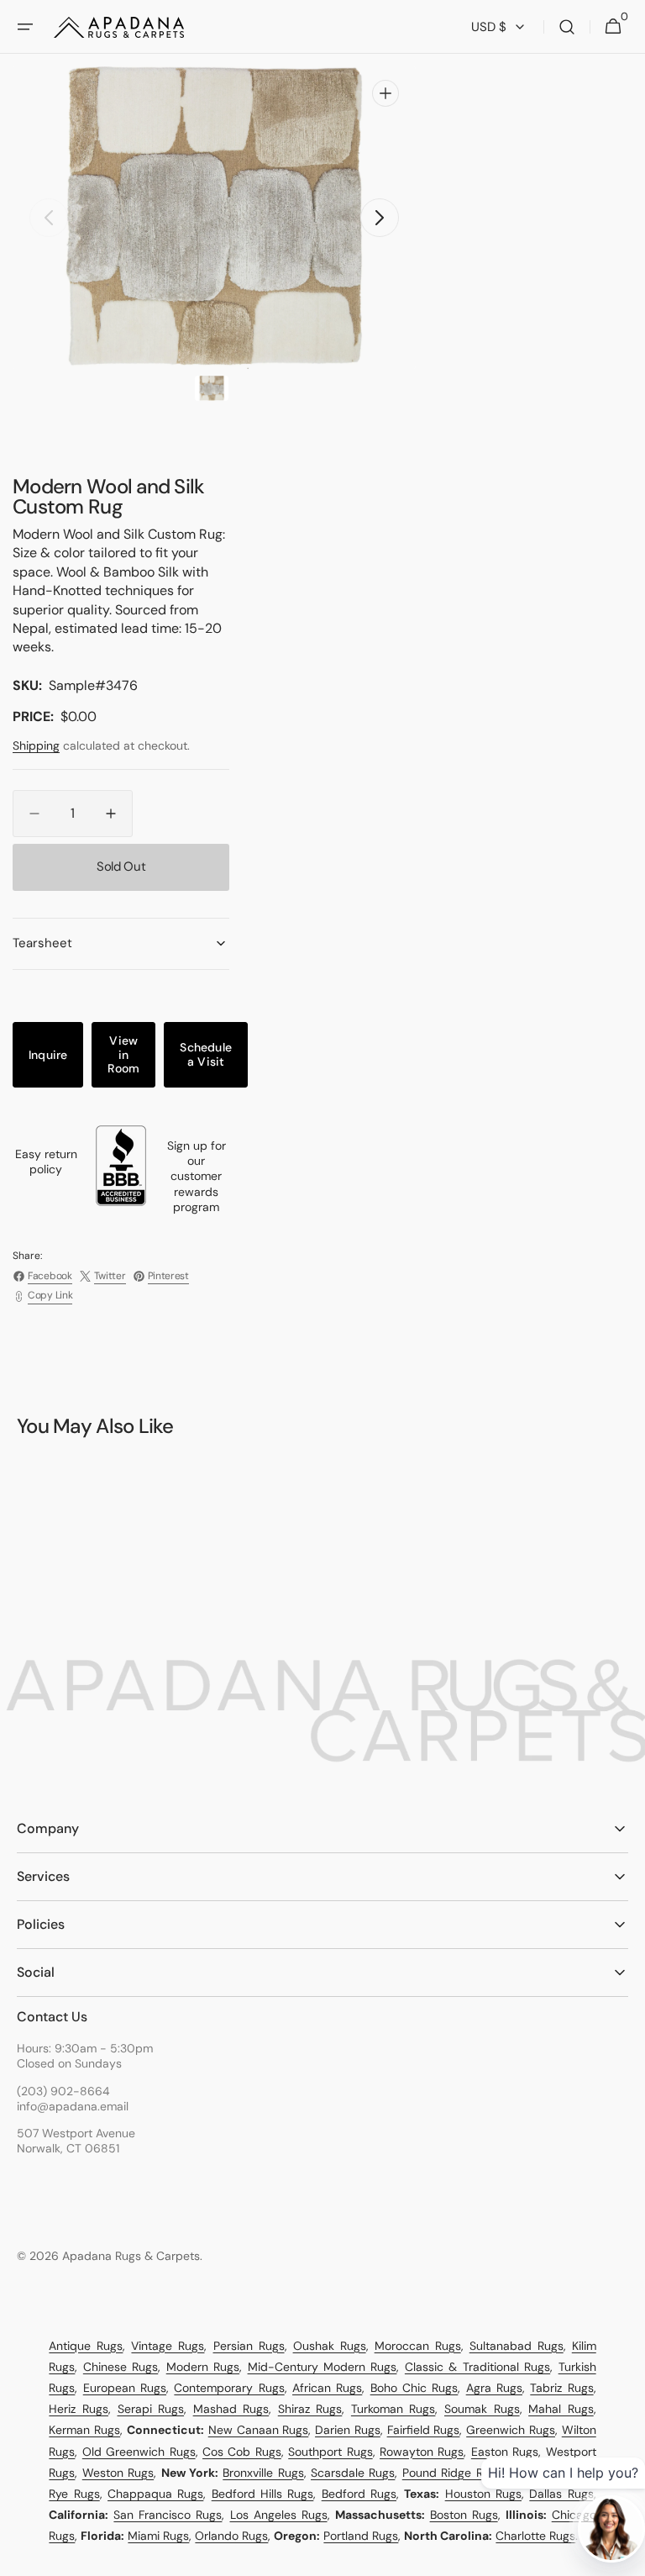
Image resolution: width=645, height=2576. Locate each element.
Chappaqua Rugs (155, 2494)
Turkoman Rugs (393, 2409)
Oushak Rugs (330, 2346)
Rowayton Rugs (422, 2452)
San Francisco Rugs (168, 2515)
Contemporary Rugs (229, 2388)
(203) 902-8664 (63, 2091)
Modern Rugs (203, 2367)
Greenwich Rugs (511, 2430)
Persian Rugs (249, 2346)
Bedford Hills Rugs (263, 2494)
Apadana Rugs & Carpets (131, 2256)
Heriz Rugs (79, 2409)
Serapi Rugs (151, 2409)
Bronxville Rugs (263, 2473)
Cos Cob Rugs (242, 2452)
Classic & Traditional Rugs (477, 2367)
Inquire (48, 1055)
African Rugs (327, 2388)
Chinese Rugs (121, 2367)
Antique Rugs (86, 2346)
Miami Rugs (158, 2536)
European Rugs (125, 2388)
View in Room (123, 1055)
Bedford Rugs (359, 2494)
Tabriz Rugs (561, 2388)
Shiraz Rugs (310, 2409)
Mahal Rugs (561, 2409)
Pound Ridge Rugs (452, 2473)
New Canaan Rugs (259, 2430)
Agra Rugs (494, 2388)
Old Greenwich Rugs (139, 2452)
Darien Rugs (348, 2430)
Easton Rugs (505, 2452)
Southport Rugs (330, 2452)
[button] (25, 27)
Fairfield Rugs (424, 2430)
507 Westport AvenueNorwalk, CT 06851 (76, 2141)
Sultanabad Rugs (517, 2346)
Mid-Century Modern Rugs (322, 2367)
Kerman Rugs (84, 2430)
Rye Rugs (74, 2494)
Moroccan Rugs (418, 2346)
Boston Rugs (464, 2515)
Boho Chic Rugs (414, 2388)
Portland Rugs (361, 2536)
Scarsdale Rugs (353, 2473)
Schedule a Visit (206, 1054)
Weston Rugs (118, 2473)
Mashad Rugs (231, 2409)
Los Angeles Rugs (279, 2515)
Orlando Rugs (231, 2536)
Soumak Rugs (482, 2409)
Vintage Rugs (168, 2346)
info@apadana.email (73, 2106)
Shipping (36, 745)
